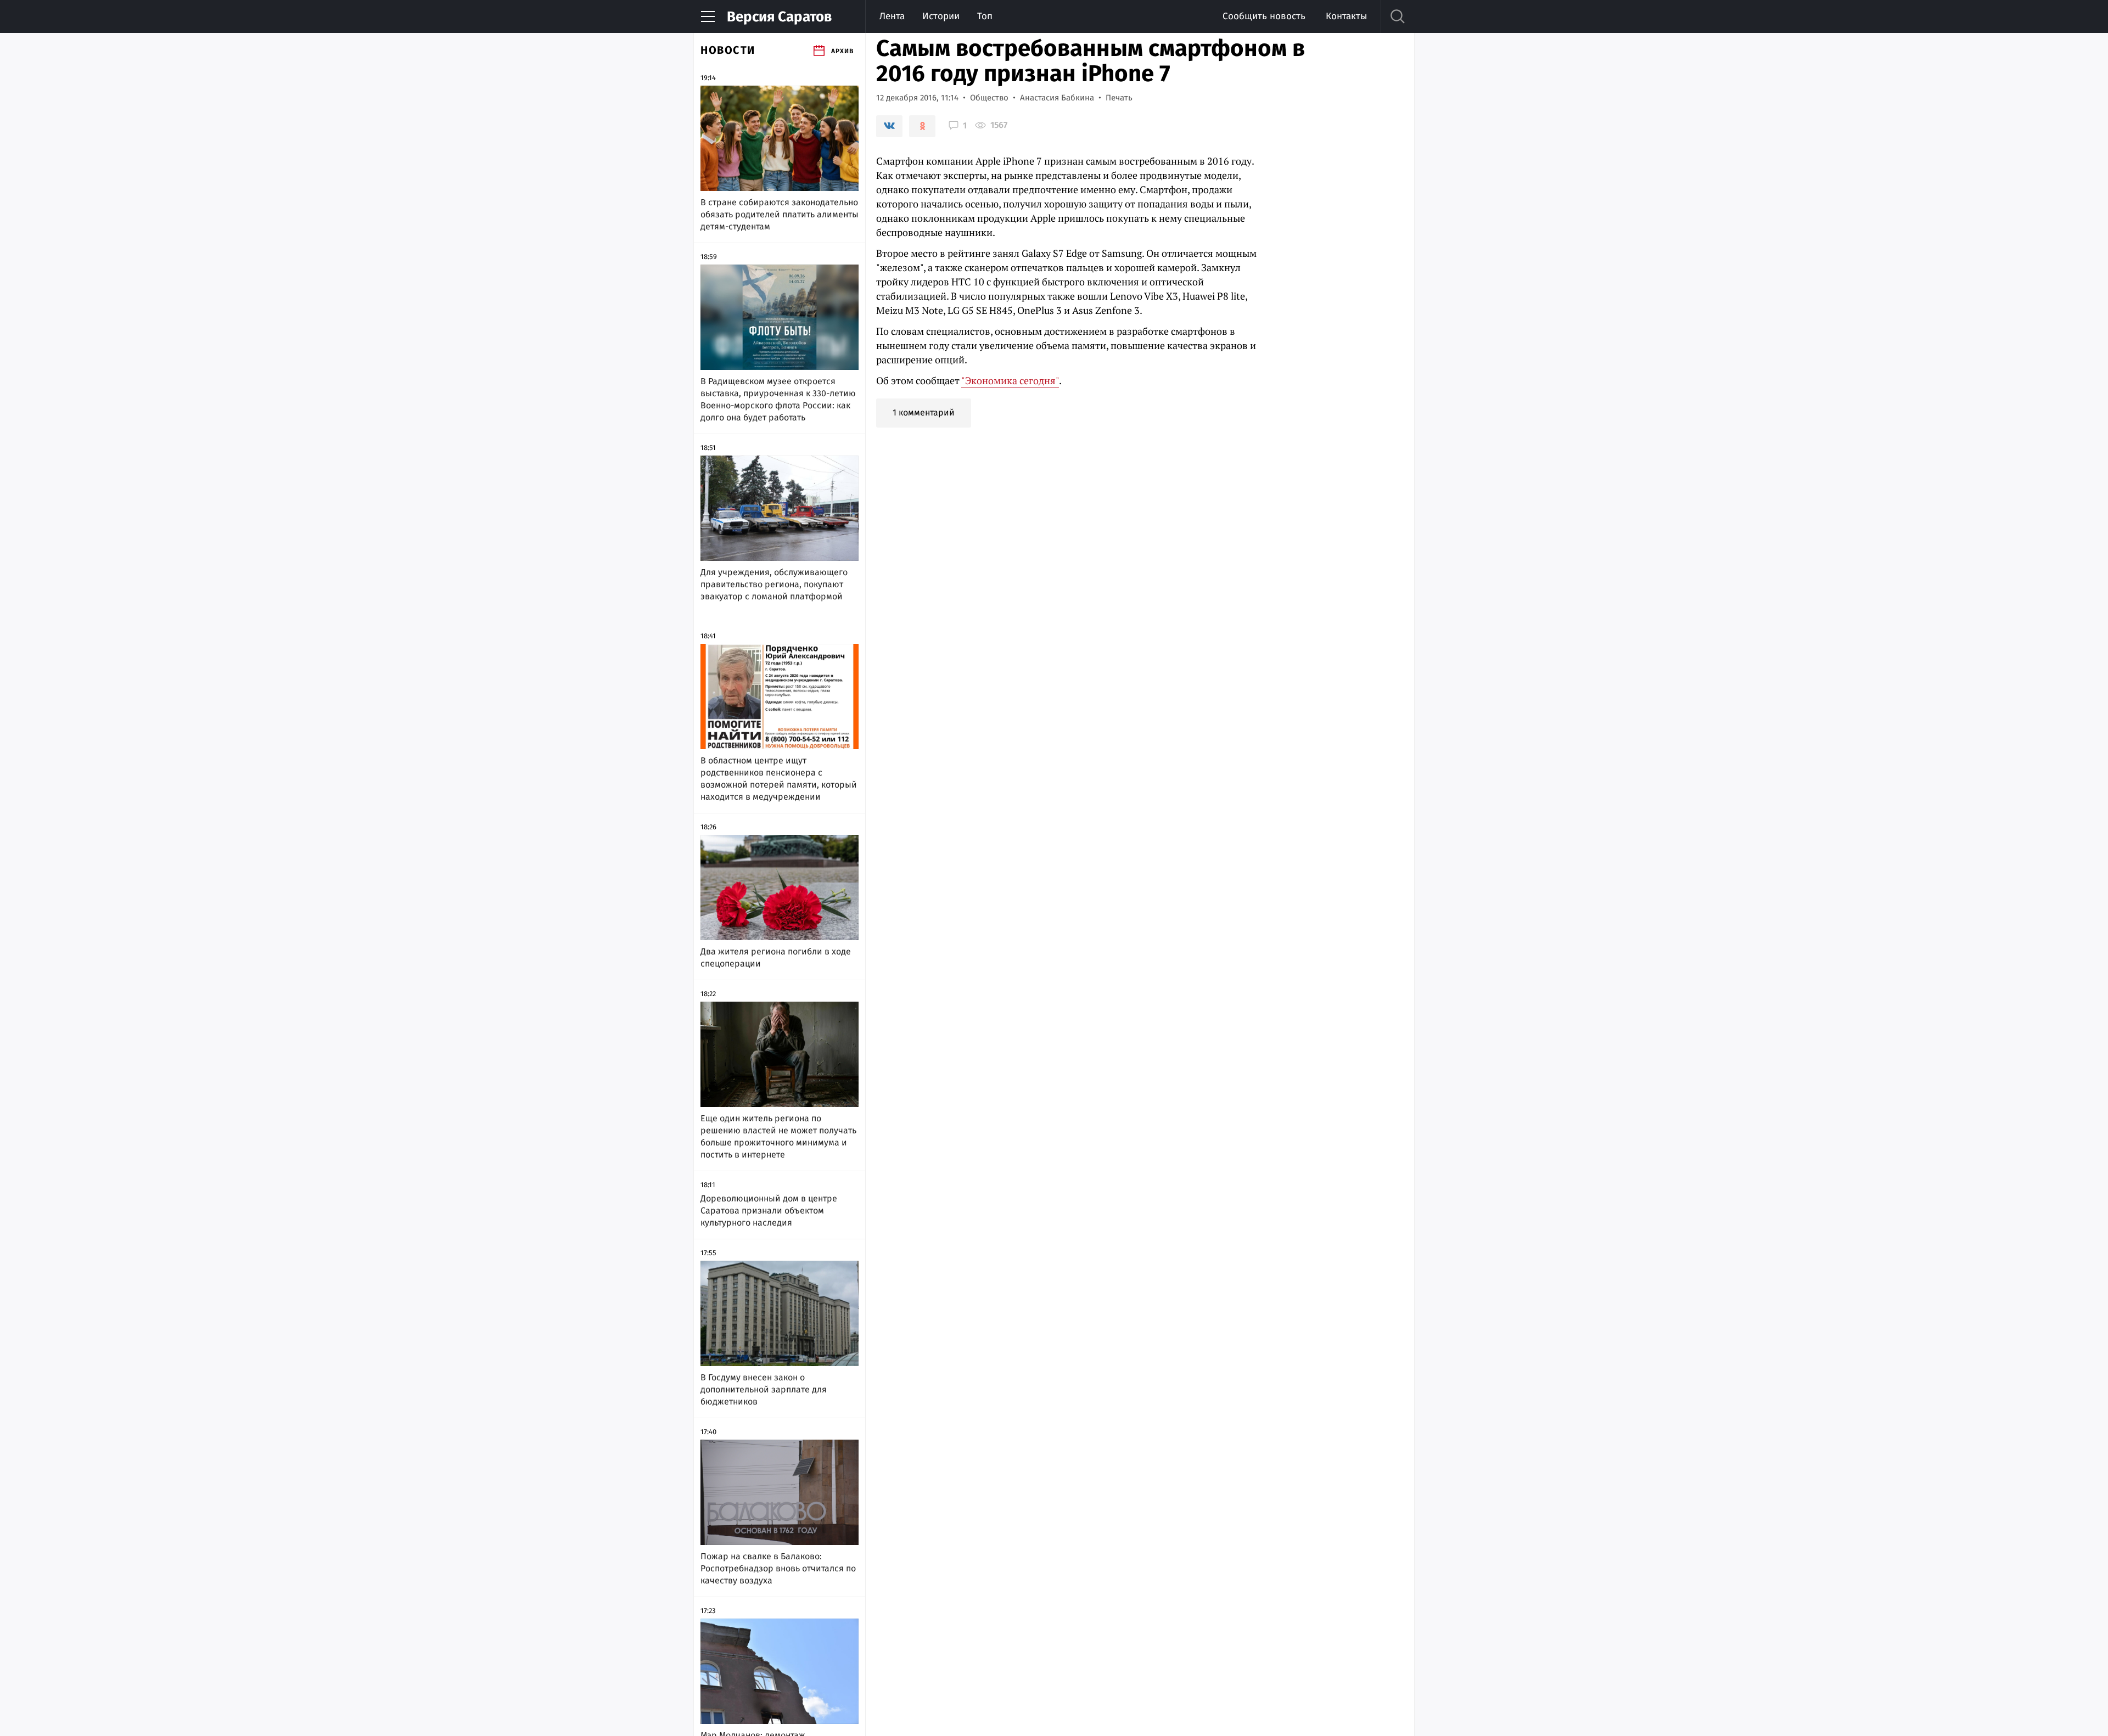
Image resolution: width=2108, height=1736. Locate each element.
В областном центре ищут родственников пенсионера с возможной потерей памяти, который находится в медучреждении (779, 779)
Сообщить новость (1264, 16)
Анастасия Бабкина (1057, 98)
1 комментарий (924, 412)
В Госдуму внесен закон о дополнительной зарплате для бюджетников (764, 1389)
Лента (892, 16)
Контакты (1346, 16)
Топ (985, 16)
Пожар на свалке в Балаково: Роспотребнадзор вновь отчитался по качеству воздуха (778, 1568)
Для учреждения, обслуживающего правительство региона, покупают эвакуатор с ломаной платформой (774, 584)
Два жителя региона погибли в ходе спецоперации (776, 957)
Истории (941, 16)
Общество (989, 98)
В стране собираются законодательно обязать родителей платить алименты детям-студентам (780, 214)
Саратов (779, 17)
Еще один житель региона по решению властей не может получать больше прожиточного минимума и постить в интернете (778, 1136)
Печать (1119, 98)
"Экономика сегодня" (1010, 380)
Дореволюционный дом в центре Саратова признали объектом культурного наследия (769, 1210)
